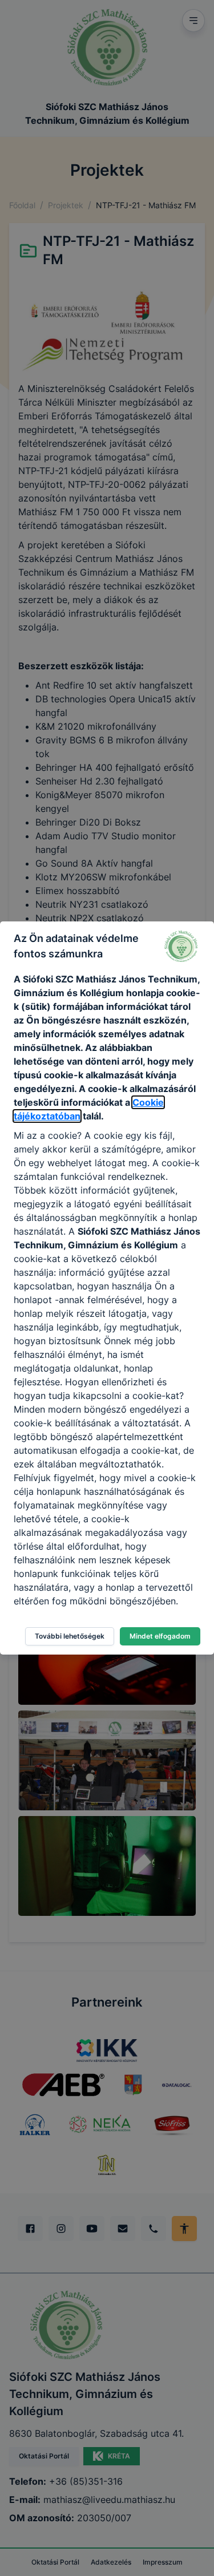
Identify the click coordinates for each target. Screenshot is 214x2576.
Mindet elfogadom (160, 1636)
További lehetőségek (70, 1636)
